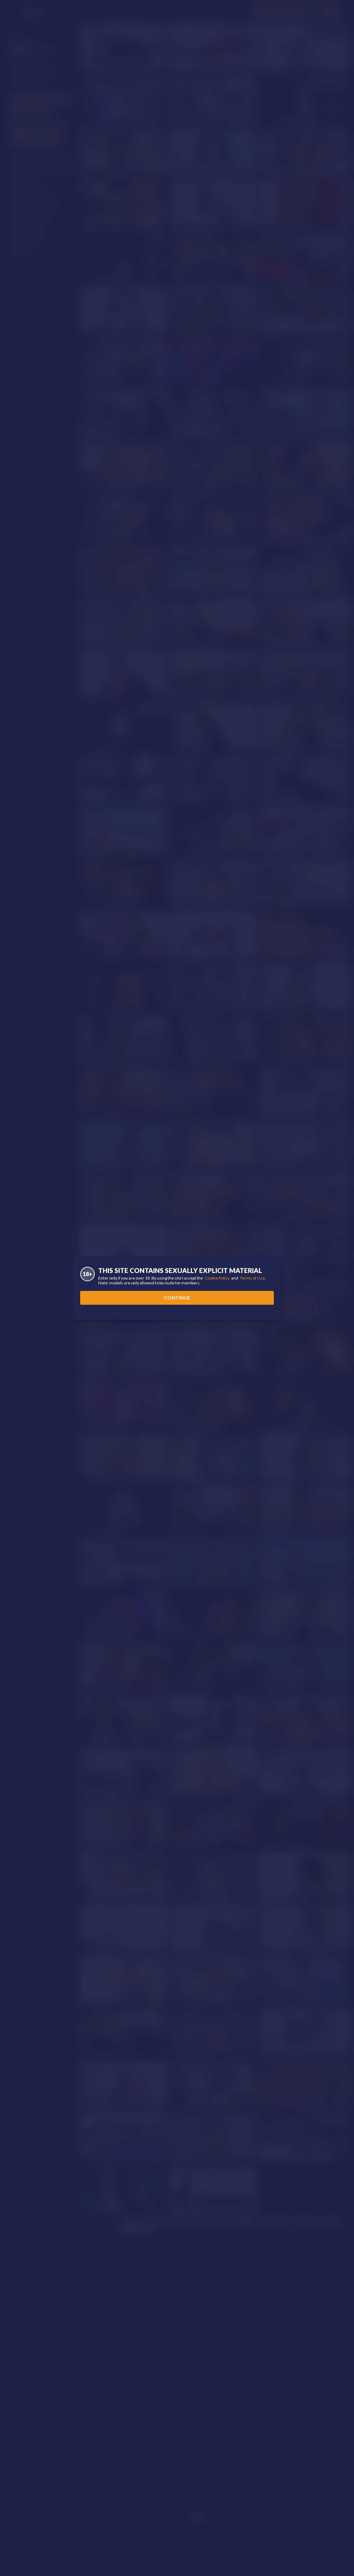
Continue (177, 1298)
